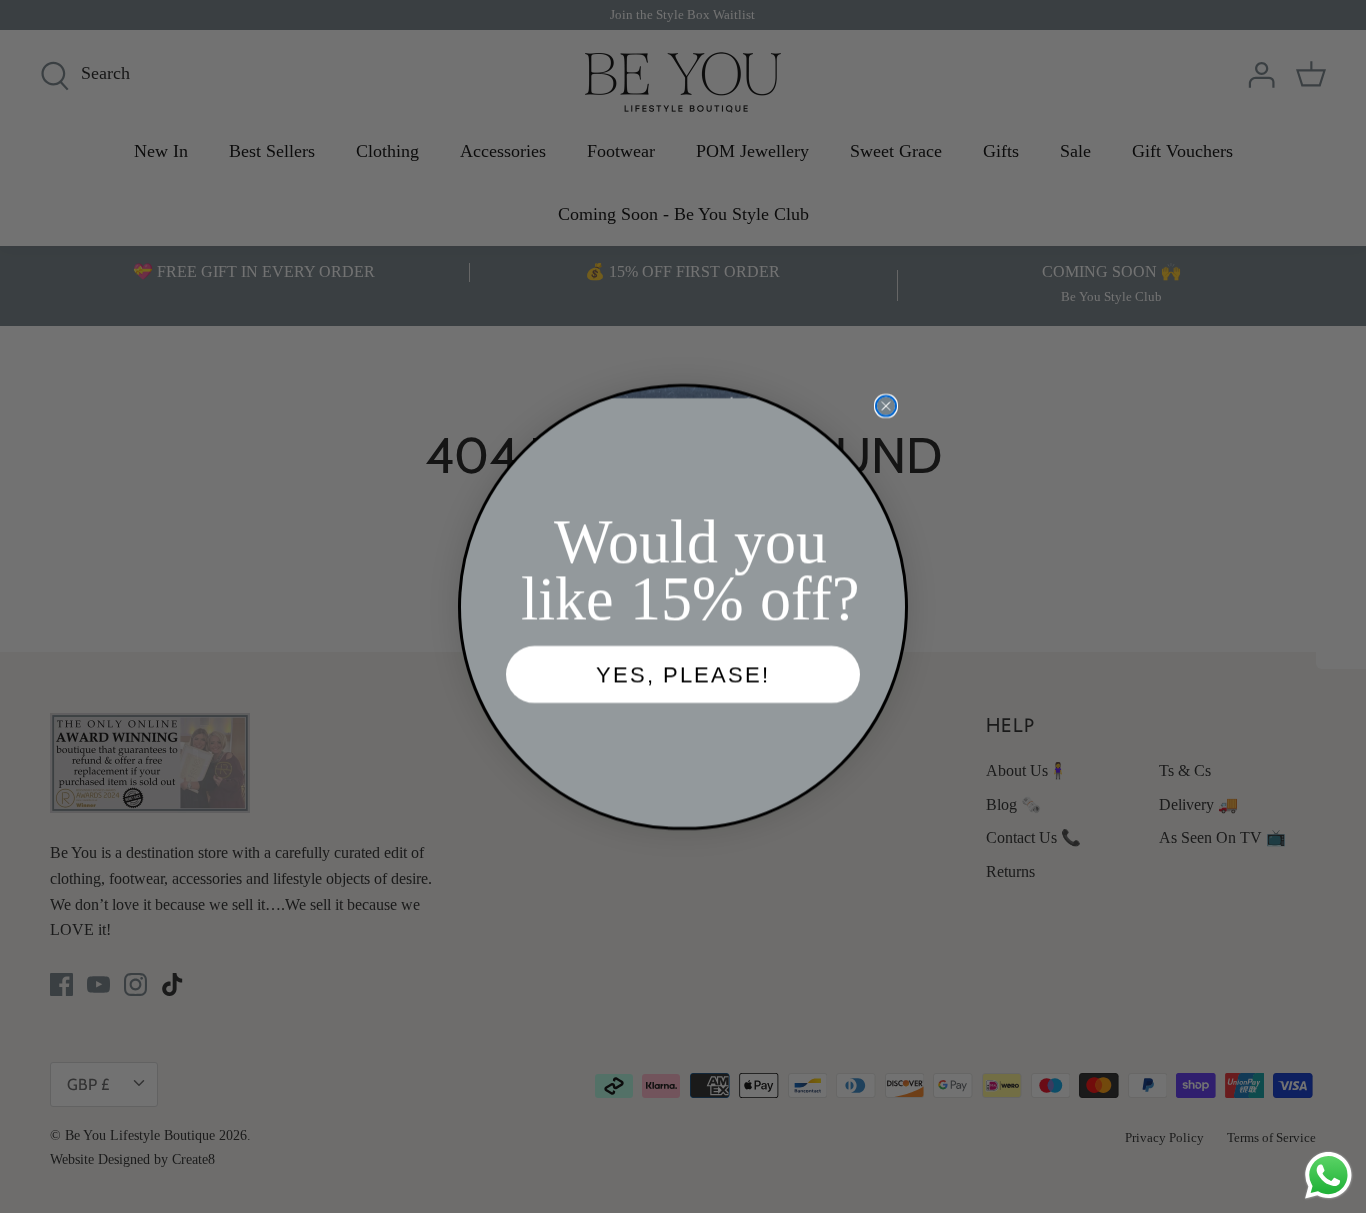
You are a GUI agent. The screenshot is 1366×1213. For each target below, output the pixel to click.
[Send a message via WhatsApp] (1328, 1175)
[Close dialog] (886, 406)
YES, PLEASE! (683, 674)
